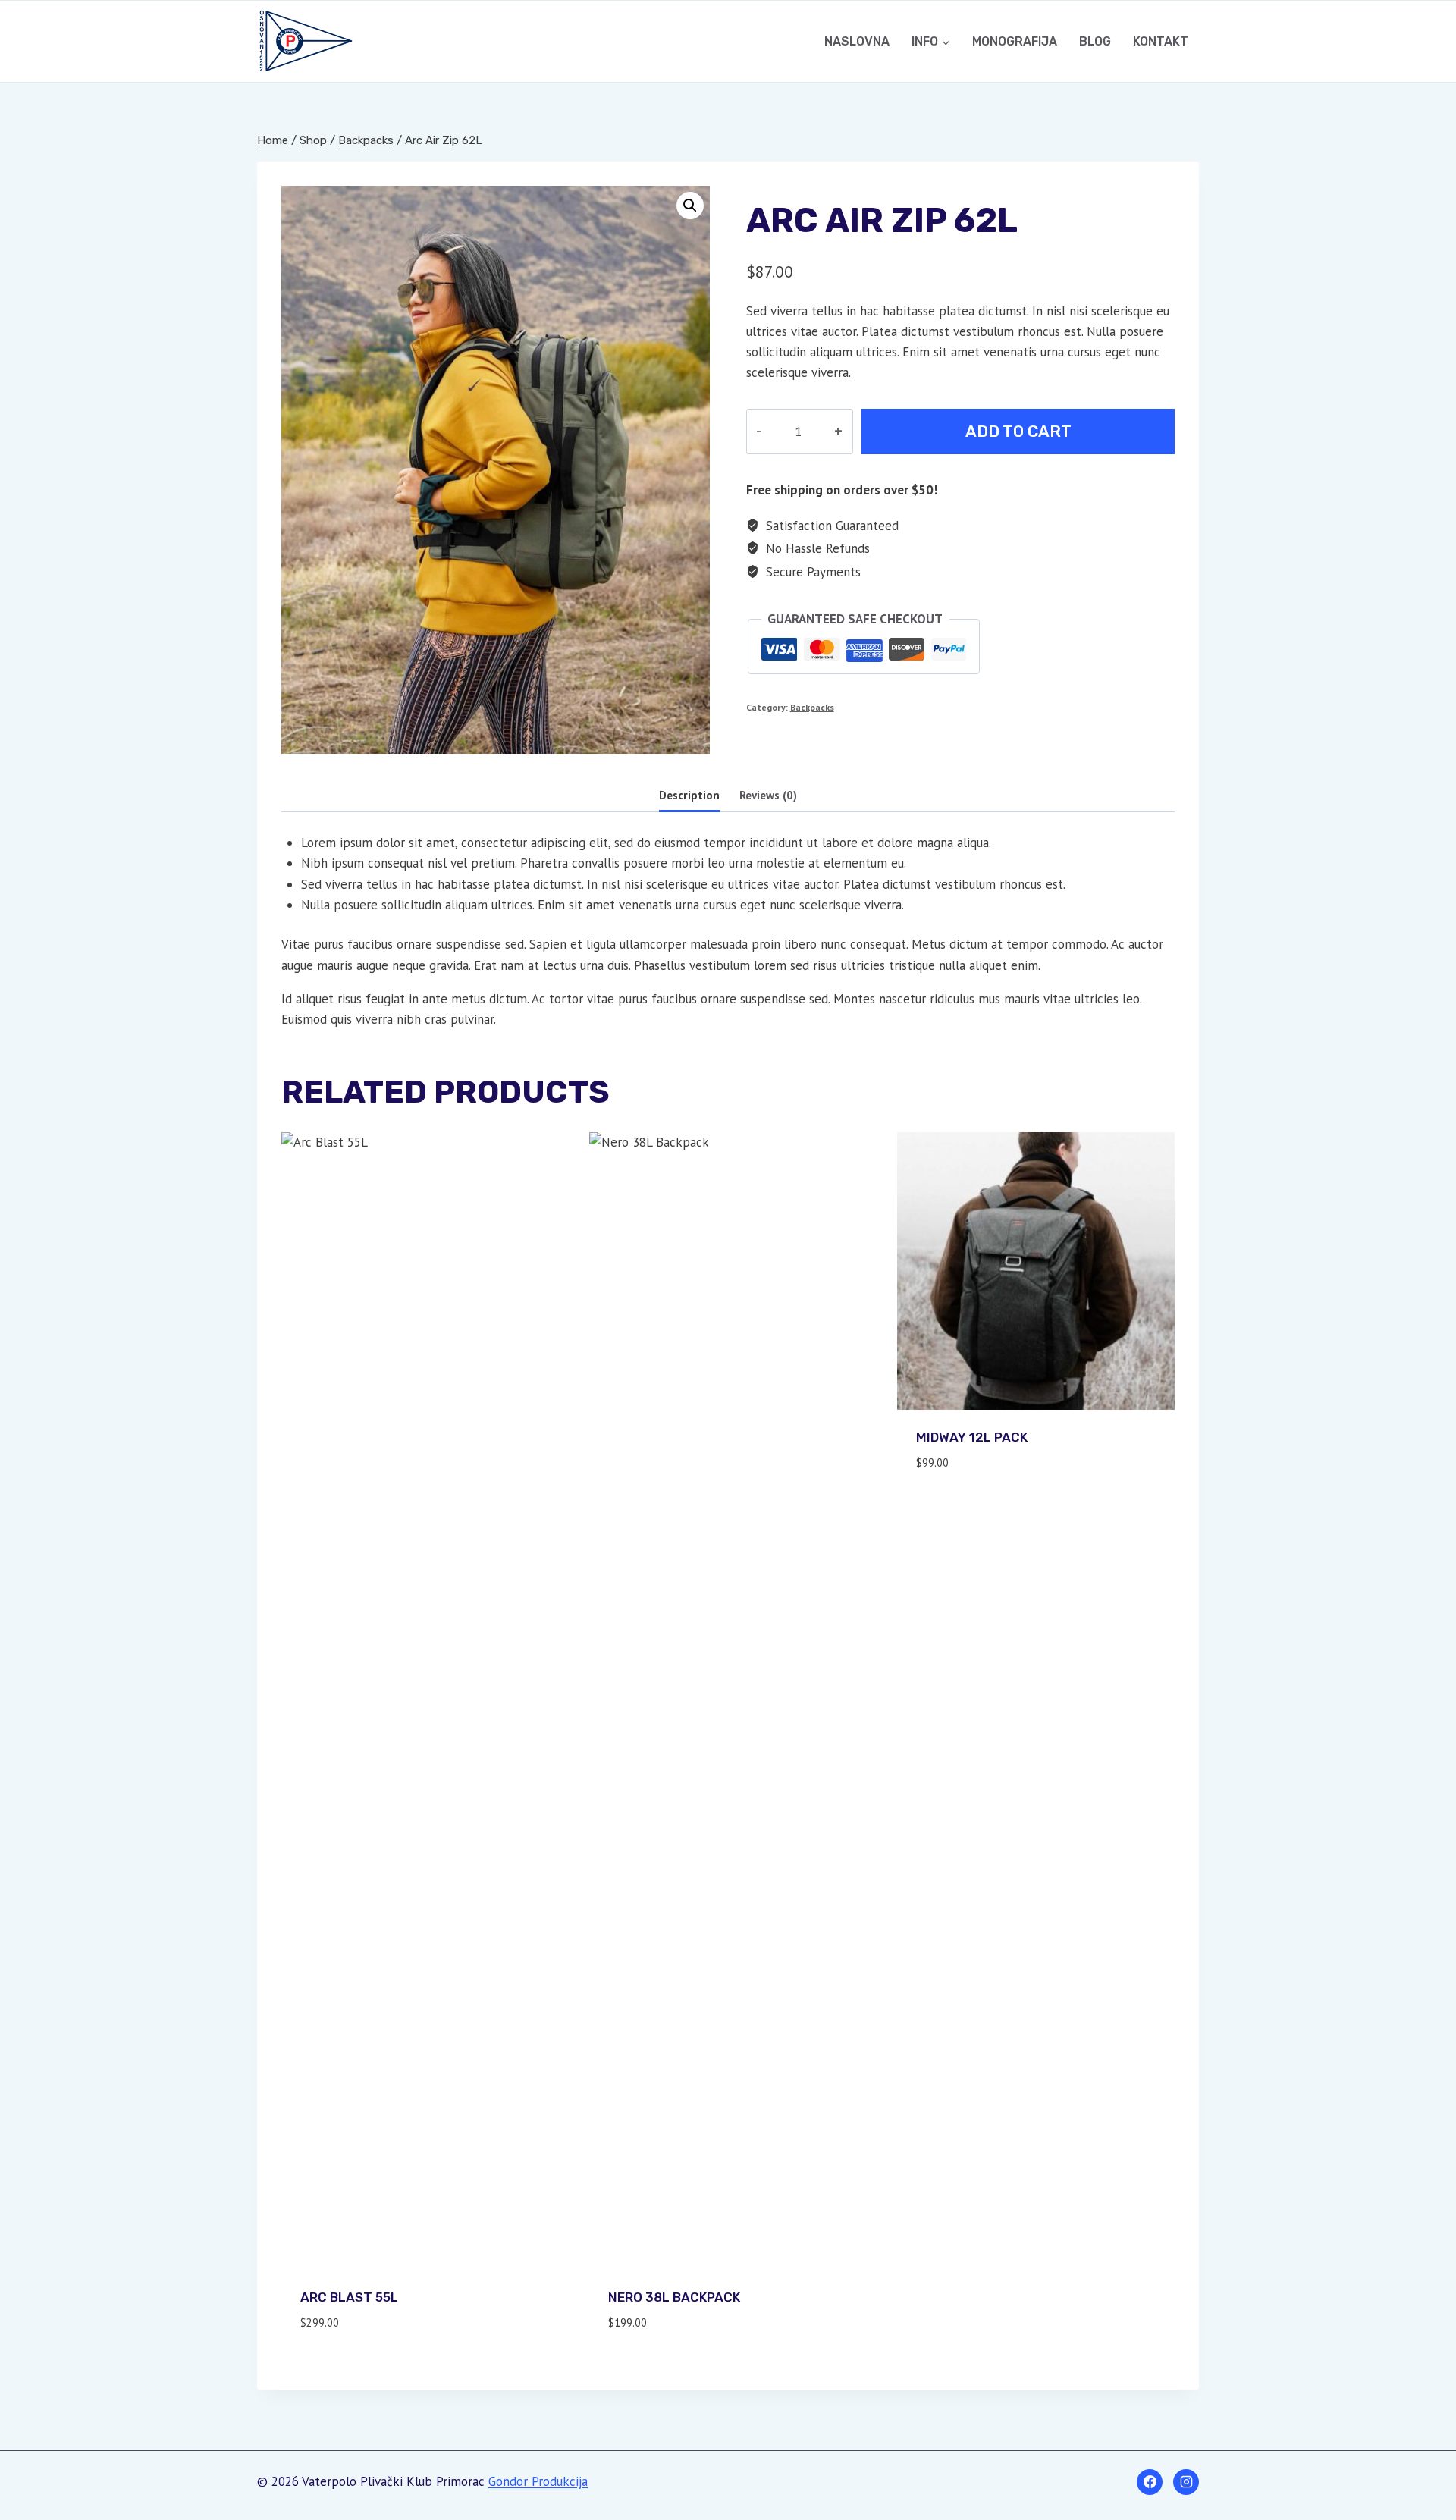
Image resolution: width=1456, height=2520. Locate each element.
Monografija (1015, 41)
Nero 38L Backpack (674, 2297)
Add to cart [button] (955, 1507)
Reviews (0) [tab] (768, 795)
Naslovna (857, 41)
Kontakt (1161, 41)
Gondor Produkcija (538, 2481)
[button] (690, 206)
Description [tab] (689, 795)
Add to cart (1018, 431)
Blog (1095, 41)
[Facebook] (1150, 2482)
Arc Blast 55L (349, 2297)
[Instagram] (1186, 2482)
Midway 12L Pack (972, 1437)
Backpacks (812, 707)
